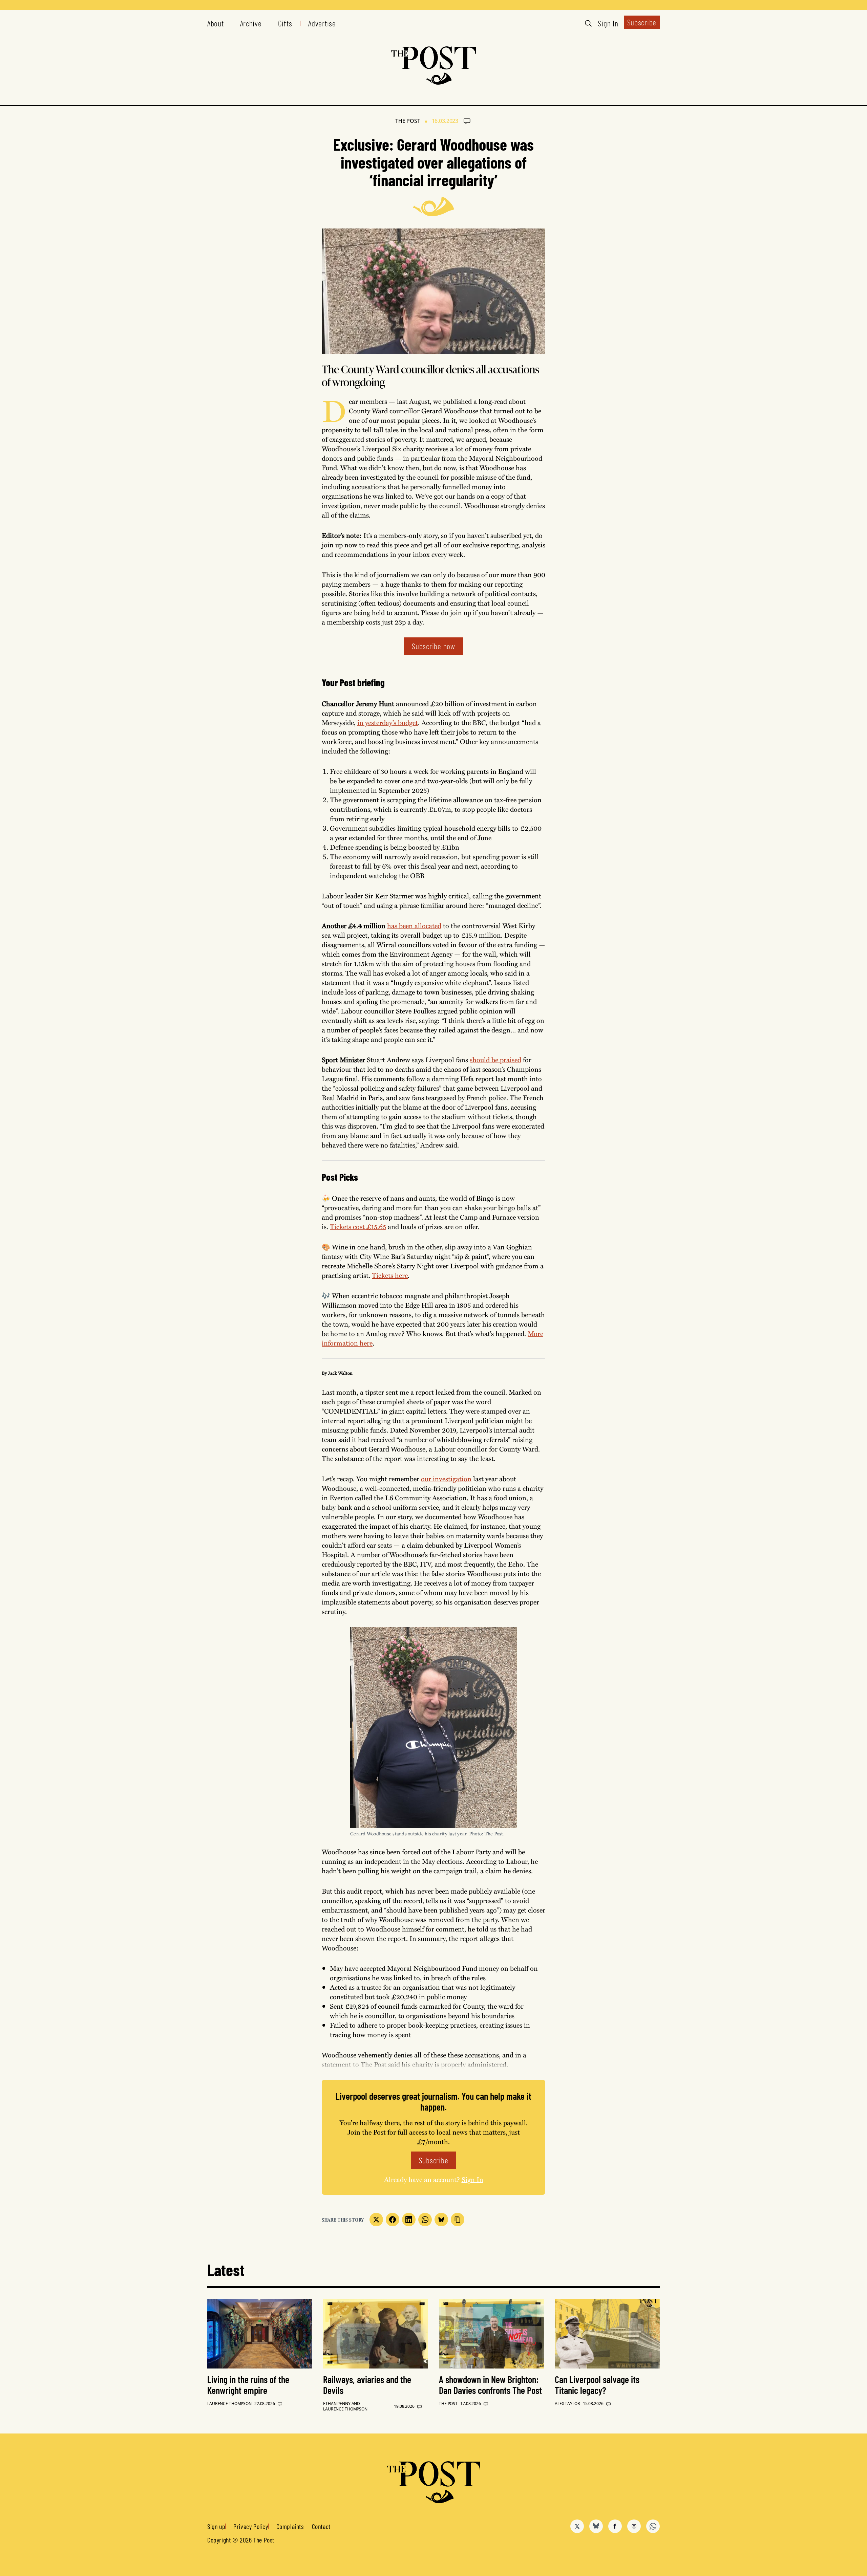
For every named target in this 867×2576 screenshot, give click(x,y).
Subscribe (642, 22)
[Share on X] (376, 2220)
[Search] (588, 23)
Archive (251, 23)
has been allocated (414, 925)
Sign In (608, 23)
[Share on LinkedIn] (409, 2220)
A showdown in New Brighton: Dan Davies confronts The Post (490, 2385)
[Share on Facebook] (393, 2220)
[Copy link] (458, 2220)
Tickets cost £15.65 (358, 1226)
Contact (321, 2526)
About (216, 23)
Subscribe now (433, 646)
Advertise (322, 23)
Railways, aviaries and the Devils (367, 2385)
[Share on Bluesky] (441, 2220)
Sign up (216, 2526)
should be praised (495, 1059)
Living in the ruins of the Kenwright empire (248, 2385)
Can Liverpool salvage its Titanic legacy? (597, 2385)
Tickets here (390, 1275)
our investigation (446, 1478)
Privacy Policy (251, 2526)
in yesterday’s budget (388, 722)
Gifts (285, 23)
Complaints (290, 2526)
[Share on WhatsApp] (425, 2220)
